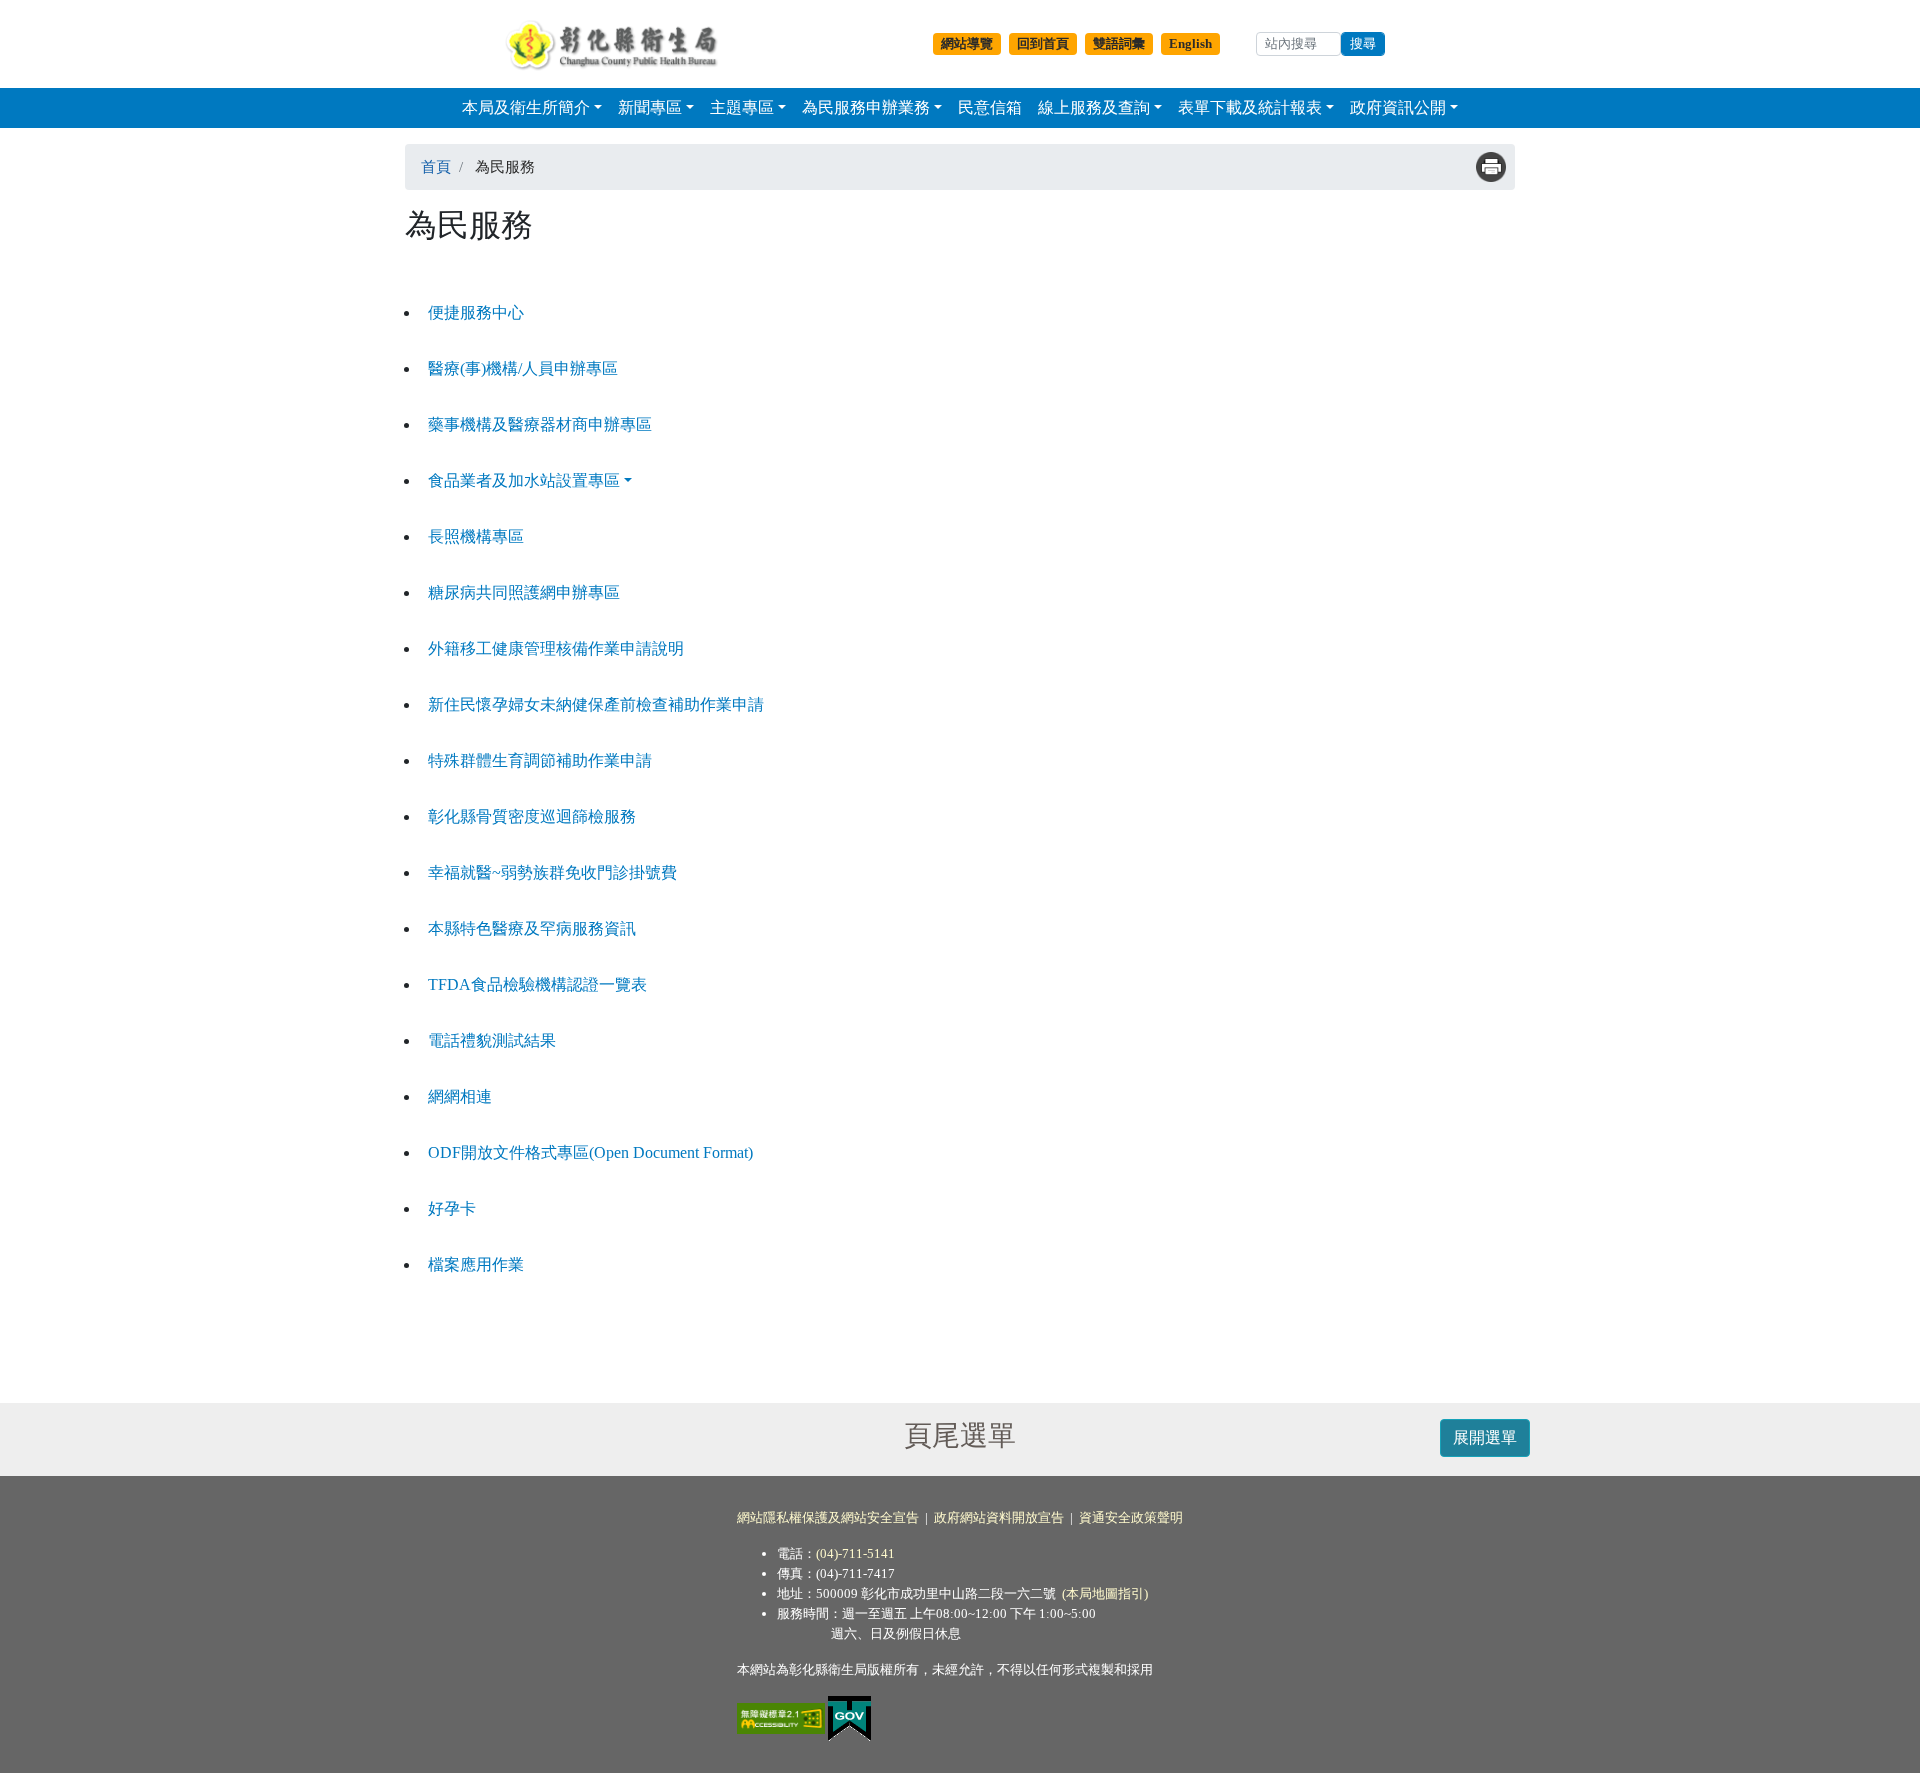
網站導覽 (967, 43)
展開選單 (1485, 1437)
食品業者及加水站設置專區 (524, 480)
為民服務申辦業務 (866, 107)
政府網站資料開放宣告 (999, 1517)
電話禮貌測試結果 (492, 1040)
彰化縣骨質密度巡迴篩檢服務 (532, 816)
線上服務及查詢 (1094, 107)
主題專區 (742, 107)
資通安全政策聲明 (1131, 1517)
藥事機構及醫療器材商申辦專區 (540, 424)
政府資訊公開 (1398, 107)
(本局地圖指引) (1105, 1593)
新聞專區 (650, 107)
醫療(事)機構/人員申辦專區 (523, 368)
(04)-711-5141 (855, 1553)
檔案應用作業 (476, 1264)
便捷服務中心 (476, 312)
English (1190, 43)
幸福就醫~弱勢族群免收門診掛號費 (552, 872)
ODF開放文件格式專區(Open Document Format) (590, 1152)
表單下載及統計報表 (1250, 107)
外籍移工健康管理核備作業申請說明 (556, 648)
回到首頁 (1043, 43)
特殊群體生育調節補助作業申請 (540, 760)
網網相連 (460, 1096)
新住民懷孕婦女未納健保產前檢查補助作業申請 (596, 704)
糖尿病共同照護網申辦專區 (524, 592)
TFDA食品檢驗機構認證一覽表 (537, 984)
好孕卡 (452, 1208)
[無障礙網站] (782, 1717)
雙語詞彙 (1119, 43)
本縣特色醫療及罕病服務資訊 (532, 928)
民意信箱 (990, 107)
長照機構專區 (476, 536)
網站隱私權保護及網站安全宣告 (828, 1517)
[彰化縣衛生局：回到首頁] (616, 44)
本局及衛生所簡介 (526, 107)
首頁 (436, 167)
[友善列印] (1491, 167)
